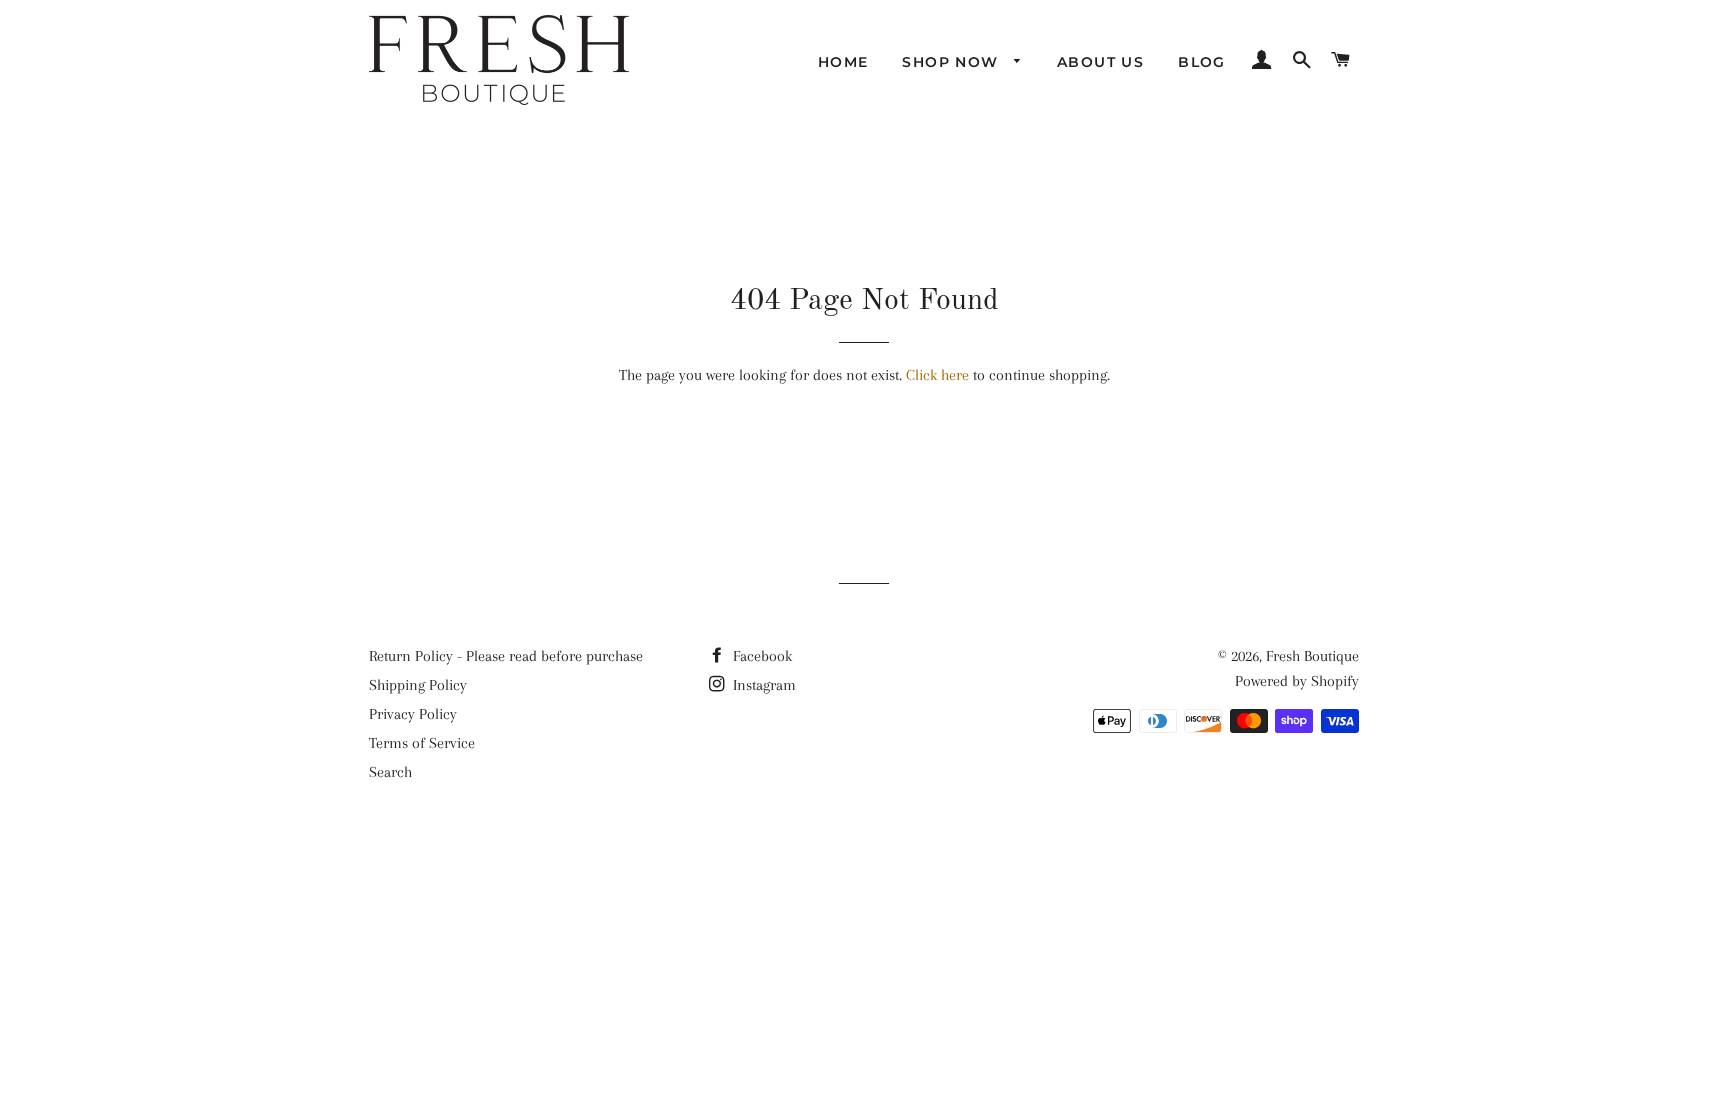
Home (843, 62)
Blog (1202, 62)
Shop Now (953, 62)
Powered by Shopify (1297, 681)
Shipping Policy (418, 685)
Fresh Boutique (1312, 656)
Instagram (762, 685)
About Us (1100, 62)
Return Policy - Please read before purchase (506, 656)
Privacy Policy (413, 714)
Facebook (760, 656)
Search (390, 772)
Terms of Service (422, 743)
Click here (937, 375)
